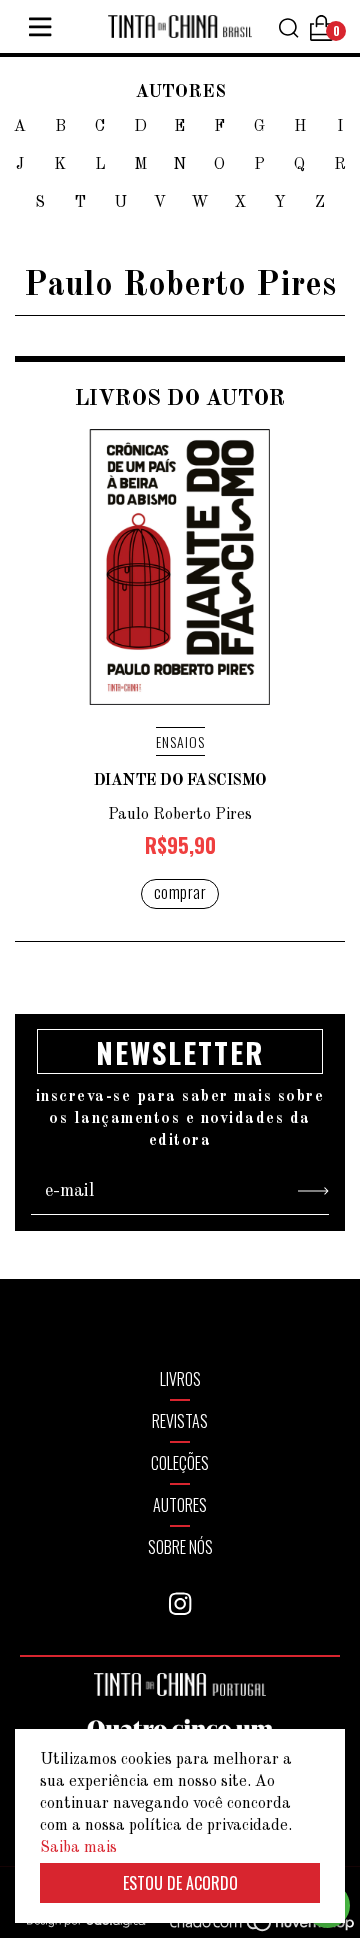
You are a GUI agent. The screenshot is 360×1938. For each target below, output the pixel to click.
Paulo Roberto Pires (180, 815)
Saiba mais (78, 1848)
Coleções (180, 1463)
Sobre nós (180, 1547)
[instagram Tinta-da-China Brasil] (180, 1604)
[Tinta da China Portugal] (180, 1692)
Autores (180, 1505)
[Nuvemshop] (251, 1926)
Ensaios (180, 741)
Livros (180, 1379)
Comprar (180, 892)
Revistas (180, 1421)
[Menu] (40, 27)
